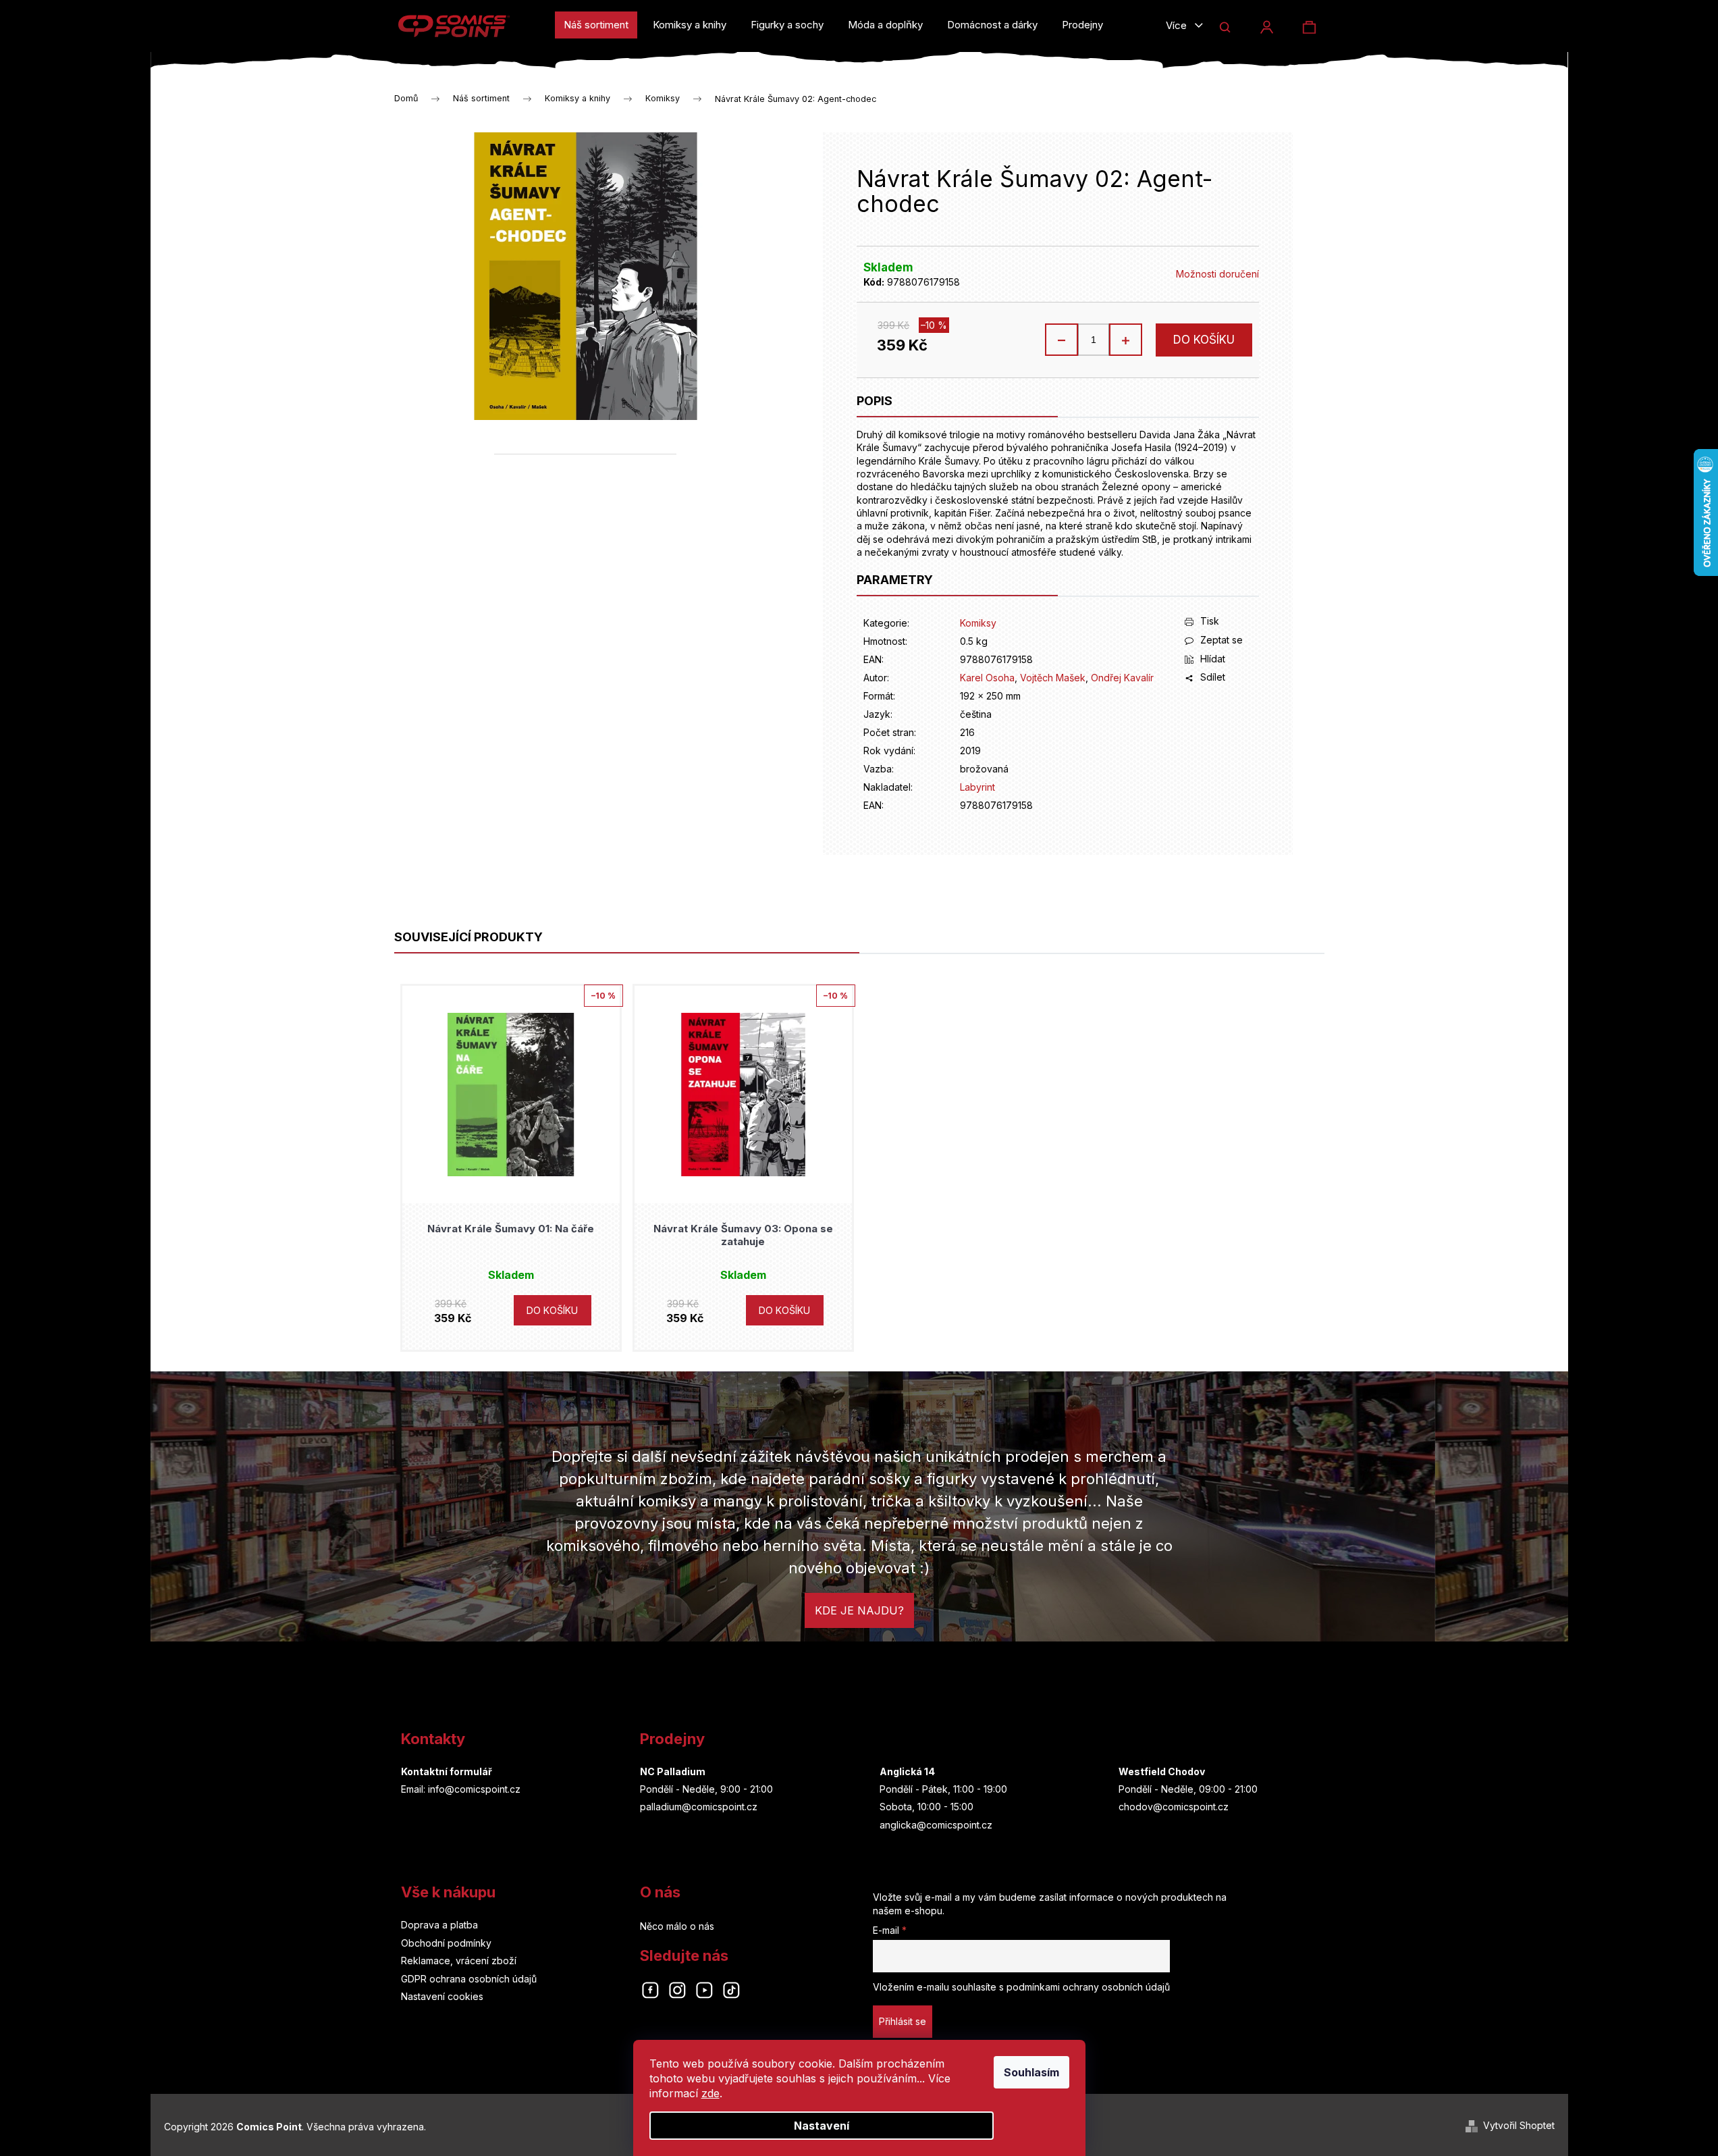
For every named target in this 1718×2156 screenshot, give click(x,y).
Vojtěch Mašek (1053, 678)
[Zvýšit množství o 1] (1125, 340)
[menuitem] (596, 25)
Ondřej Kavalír (1122, 678)
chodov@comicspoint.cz (1174, 1807)
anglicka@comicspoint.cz (936, 1825)
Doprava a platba (439, 1925)
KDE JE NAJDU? (859, 1610)
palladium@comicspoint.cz (699, 1807)
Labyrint (977, 787)
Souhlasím (1031, 2072)
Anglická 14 (907, 1771)
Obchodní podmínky (446, 1943)
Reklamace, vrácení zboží (459, 1961)
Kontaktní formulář (447, 1771)
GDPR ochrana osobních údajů (469, 1979)
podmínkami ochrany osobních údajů (1088, 1987)
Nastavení (822, 2126)
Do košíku (1204, 340)
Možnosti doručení (1217, 274)
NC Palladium (673, 1771)
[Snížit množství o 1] (1062, 340)
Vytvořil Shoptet (1519, 2125)
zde (710, 2093)
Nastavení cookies (442, 1996)
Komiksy (978, 623)
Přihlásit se (903, 2021)
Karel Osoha (987, 678)
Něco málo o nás (677, 1926)
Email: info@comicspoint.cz (461, 1789)
